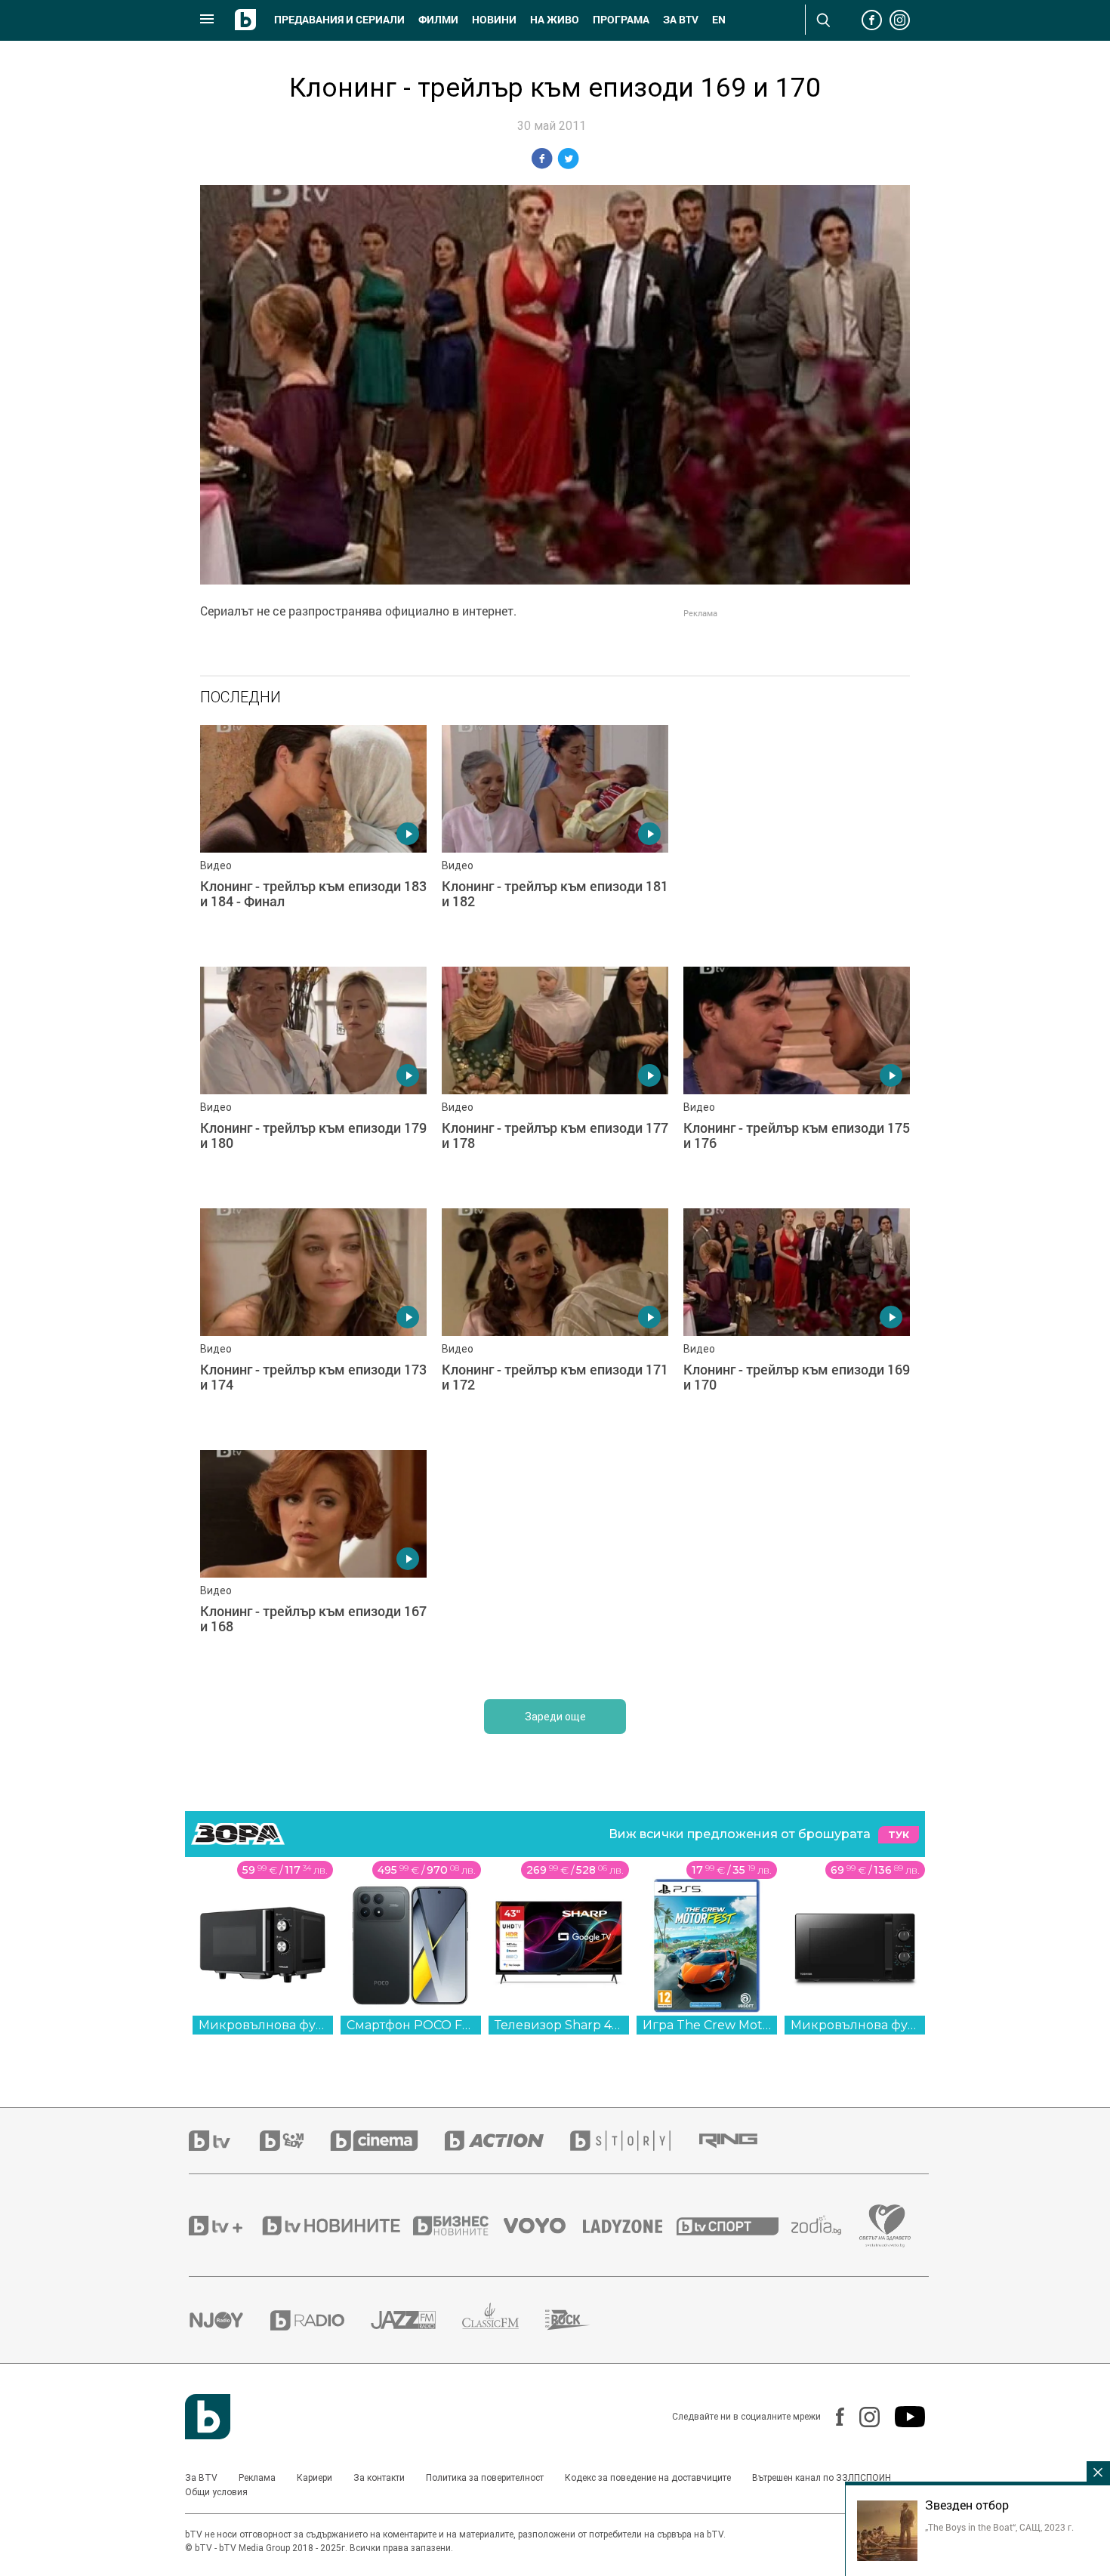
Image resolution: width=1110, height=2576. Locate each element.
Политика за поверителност (485, 2478)
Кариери (314, 2478)
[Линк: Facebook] (832, 2417)
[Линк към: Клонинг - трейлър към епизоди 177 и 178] (555, 1080)
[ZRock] (581, 2320)
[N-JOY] (230, 2320)
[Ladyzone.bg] (630, 2226)
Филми (438, 20)
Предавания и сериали (339, 20)
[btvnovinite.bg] (336, 2226)
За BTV (201, 2478)
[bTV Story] (634, 2141)
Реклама (257, 2478)
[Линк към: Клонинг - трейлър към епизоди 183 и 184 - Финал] (313, 838)
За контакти (379, 2478)
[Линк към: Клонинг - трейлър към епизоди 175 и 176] (797, 1080)
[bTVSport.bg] (734, 2226)
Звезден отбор (967, 2505)
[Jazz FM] (416, 2320)
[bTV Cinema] (387, 2141)
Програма (621, 20)
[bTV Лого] (208, 2417)
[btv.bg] (224, 2141)
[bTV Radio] (321, 2320)
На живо (555, 20)
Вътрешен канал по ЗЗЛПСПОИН (822, 2478)
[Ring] (742, 2141)
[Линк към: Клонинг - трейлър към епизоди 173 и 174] (313, 1322)
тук (899, 1835)
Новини (494, 20)
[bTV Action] (507, 2141)
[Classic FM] (504, 2320)
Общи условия (216, 2492)
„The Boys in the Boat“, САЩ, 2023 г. (999, 2527)
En (719, 20)
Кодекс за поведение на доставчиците (648, 2478)
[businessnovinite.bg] (458, 2226)
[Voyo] (543, 2226)
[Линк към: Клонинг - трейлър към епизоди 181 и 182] (555, 838)
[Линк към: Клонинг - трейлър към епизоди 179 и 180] (313, 1080)
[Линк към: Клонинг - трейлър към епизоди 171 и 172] (555, 1322)
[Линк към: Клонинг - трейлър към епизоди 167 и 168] (313, 1563)
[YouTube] (902, 2417)
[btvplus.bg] (224, 2226)
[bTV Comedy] (295, 2141)
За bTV (681, 20)
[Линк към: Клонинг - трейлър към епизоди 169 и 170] (797, 1322)
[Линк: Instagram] (862, 2417)
